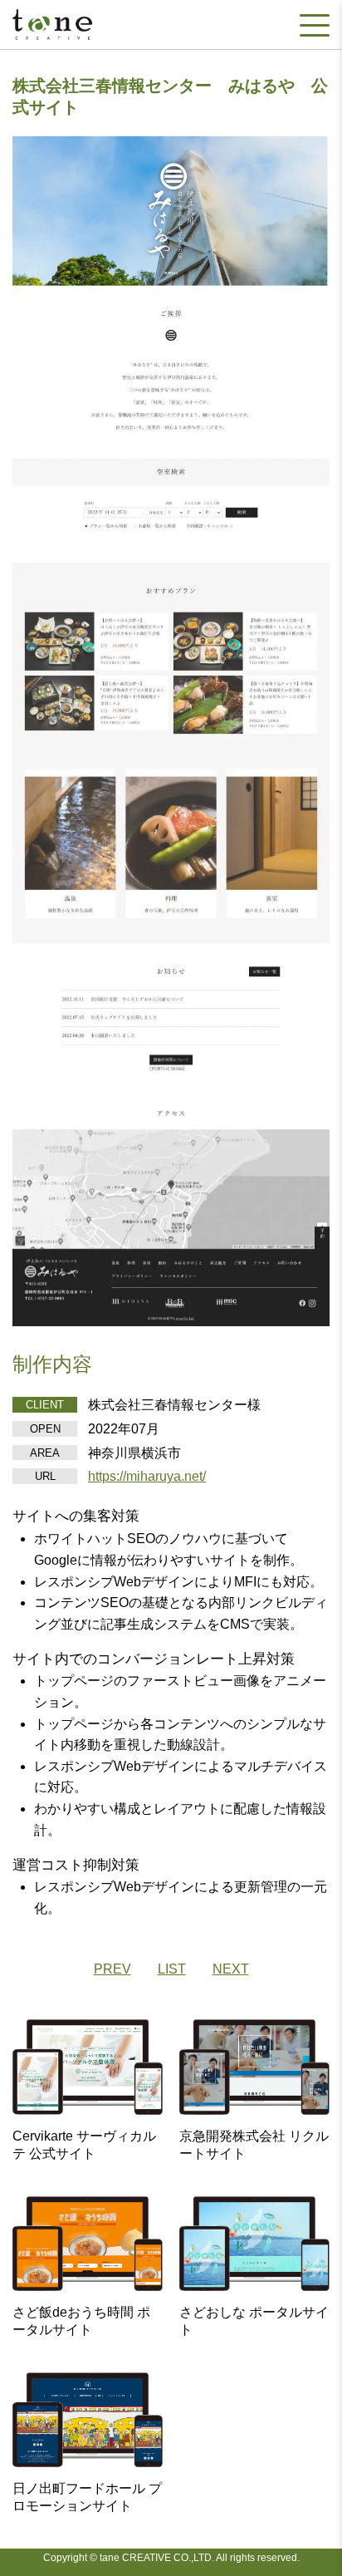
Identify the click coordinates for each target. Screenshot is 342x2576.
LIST (172, 1969)
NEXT (231, 1969)
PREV (112, 1969)
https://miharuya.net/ (147, 1476)
